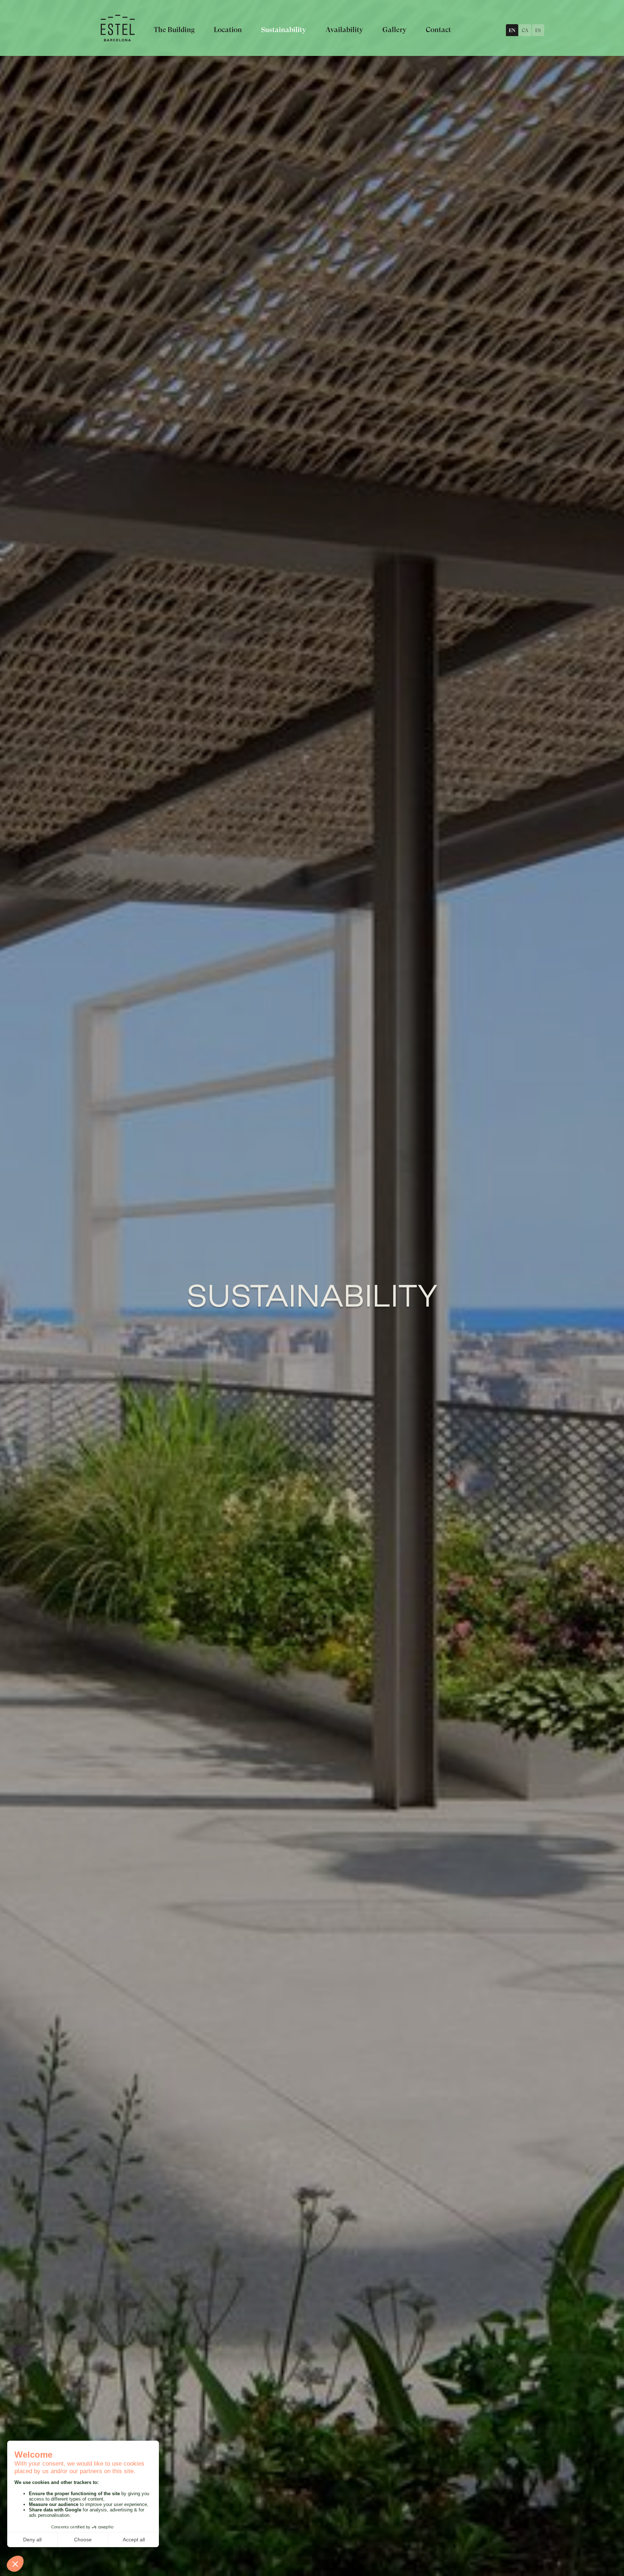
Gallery (395, 30)
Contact (438, 30)
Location (228, 30)
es (538, 30)
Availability (344, 30)
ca (525, 30)
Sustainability (284, 30)
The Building (174, 30)
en (512, 30)
